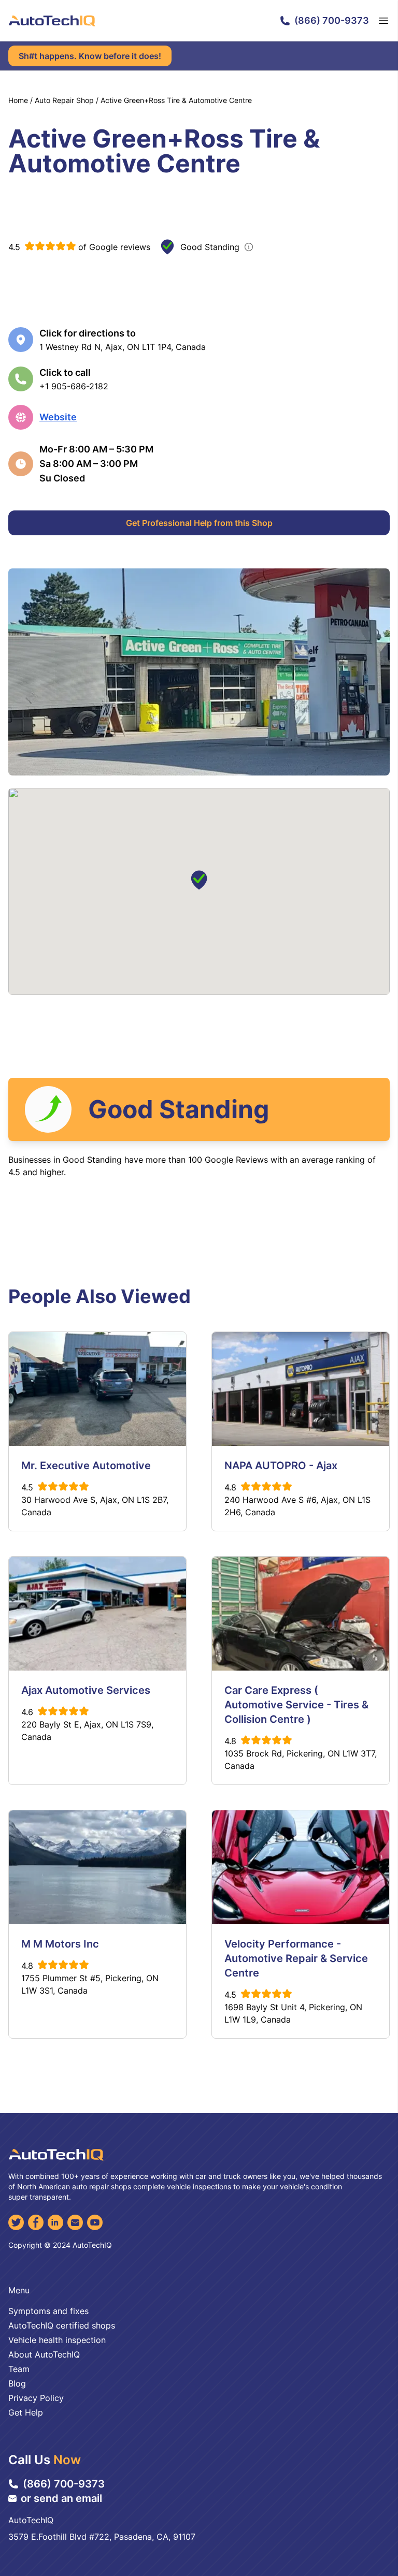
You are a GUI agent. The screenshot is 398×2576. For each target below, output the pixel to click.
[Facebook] (36, 2222)
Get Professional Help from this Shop (199, 523)
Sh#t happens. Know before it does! (90, 56)
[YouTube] (95, 2222)
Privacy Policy (36, 2398)
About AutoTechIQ (44, 2354)
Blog (17, 2383)
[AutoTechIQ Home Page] (52, 21)
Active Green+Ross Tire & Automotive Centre (176, 100)
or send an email (61, 2498)
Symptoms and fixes (48, 2311)
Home (18, 100)
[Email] (75, 2222)
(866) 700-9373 (332, 20)
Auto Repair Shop (64, 100)
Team (19, 2369)
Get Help (26, 2412)
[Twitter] (16, 2222)
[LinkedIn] (55, 2222)
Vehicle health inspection (57, 2340)
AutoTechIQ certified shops (62, 2325)
